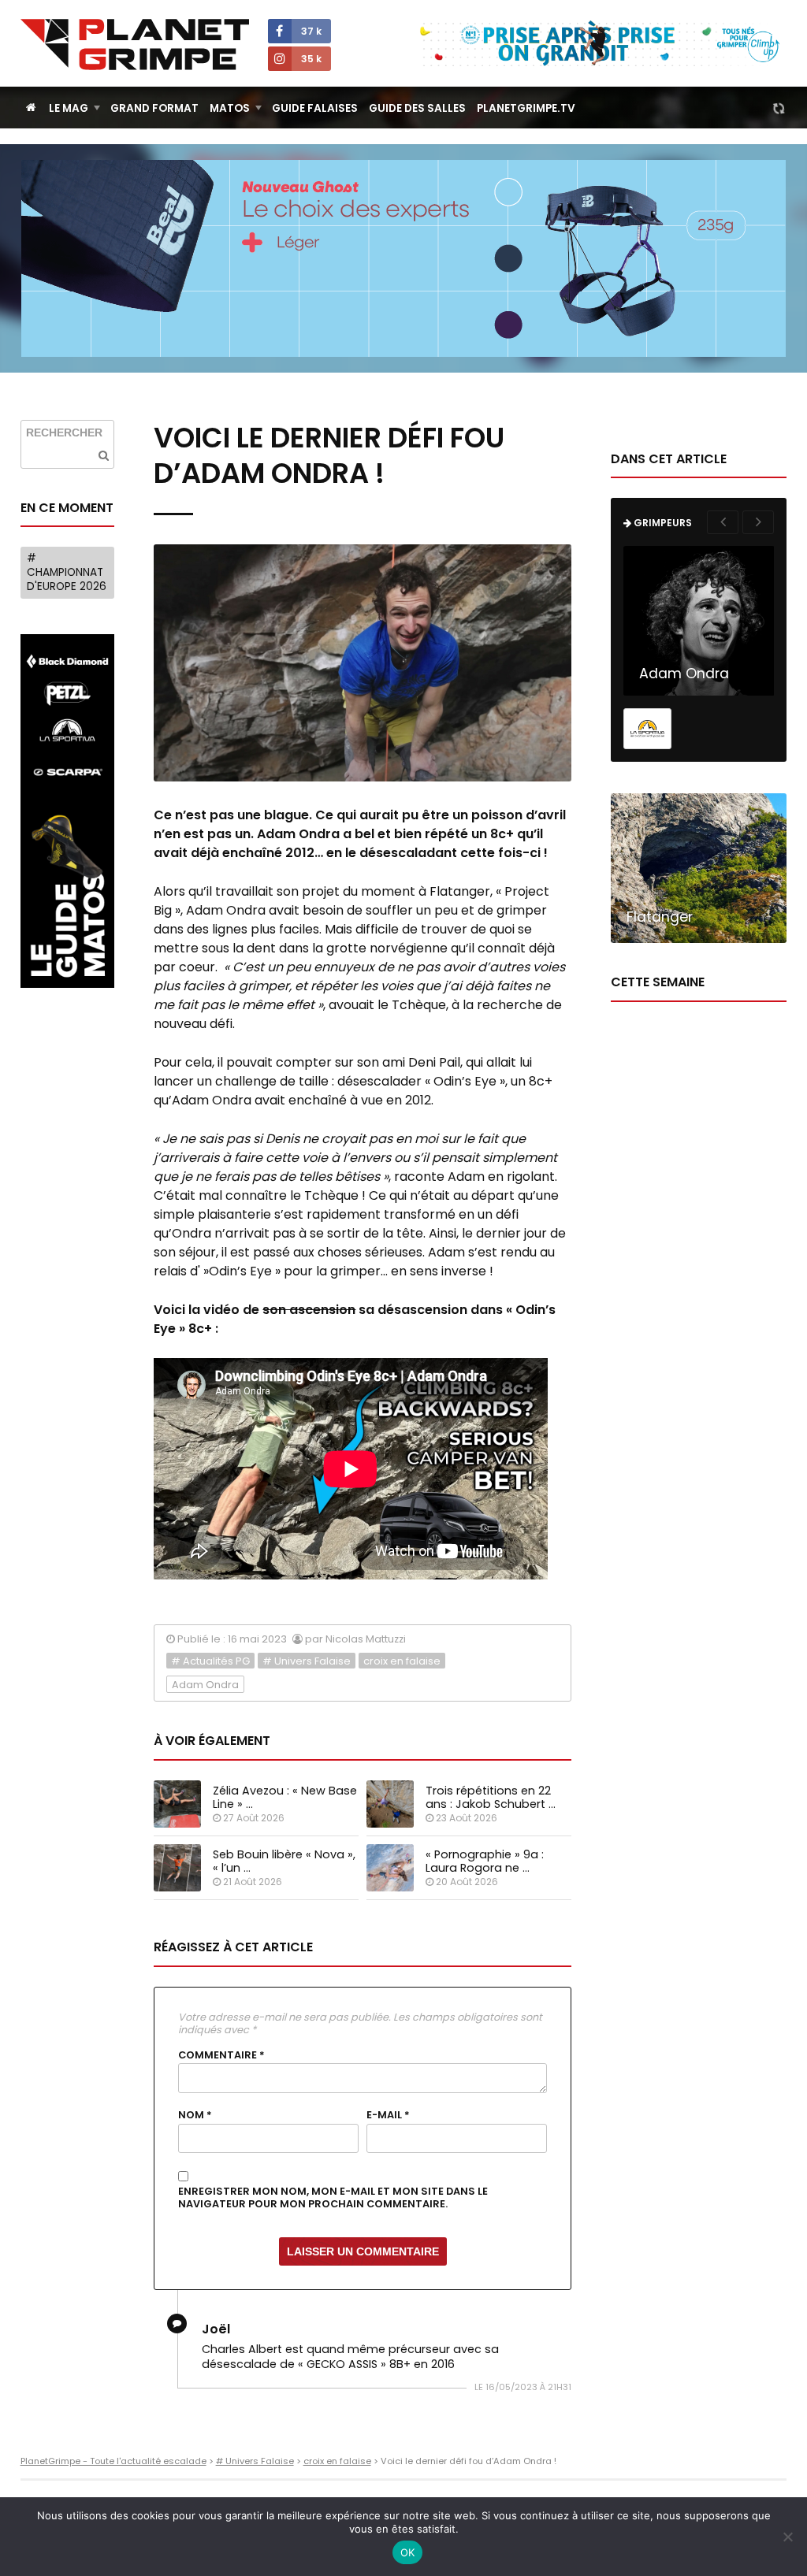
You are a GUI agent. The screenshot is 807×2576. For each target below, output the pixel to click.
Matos (230, 108)
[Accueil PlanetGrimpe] (31, 108)
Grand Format (154, 108)
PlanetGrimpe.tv (526, 108)
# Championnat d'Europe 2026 (67, 572)
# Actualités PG (210, 1661)
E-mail (388, 2115)
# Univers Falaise (307, 1661)
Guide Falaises (315, 108)
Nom (195, 2115)
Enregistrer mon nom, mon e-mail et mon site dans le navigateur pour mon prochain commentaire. (333, 2198)
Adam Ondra (205, 1685)
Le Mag (69, 108)
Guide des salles (417, 108)
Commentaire (221, 2055)
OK (408, 2552)
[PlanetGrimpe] (135, 45)
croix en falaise (402, 1661)
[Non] (787, 2537)
